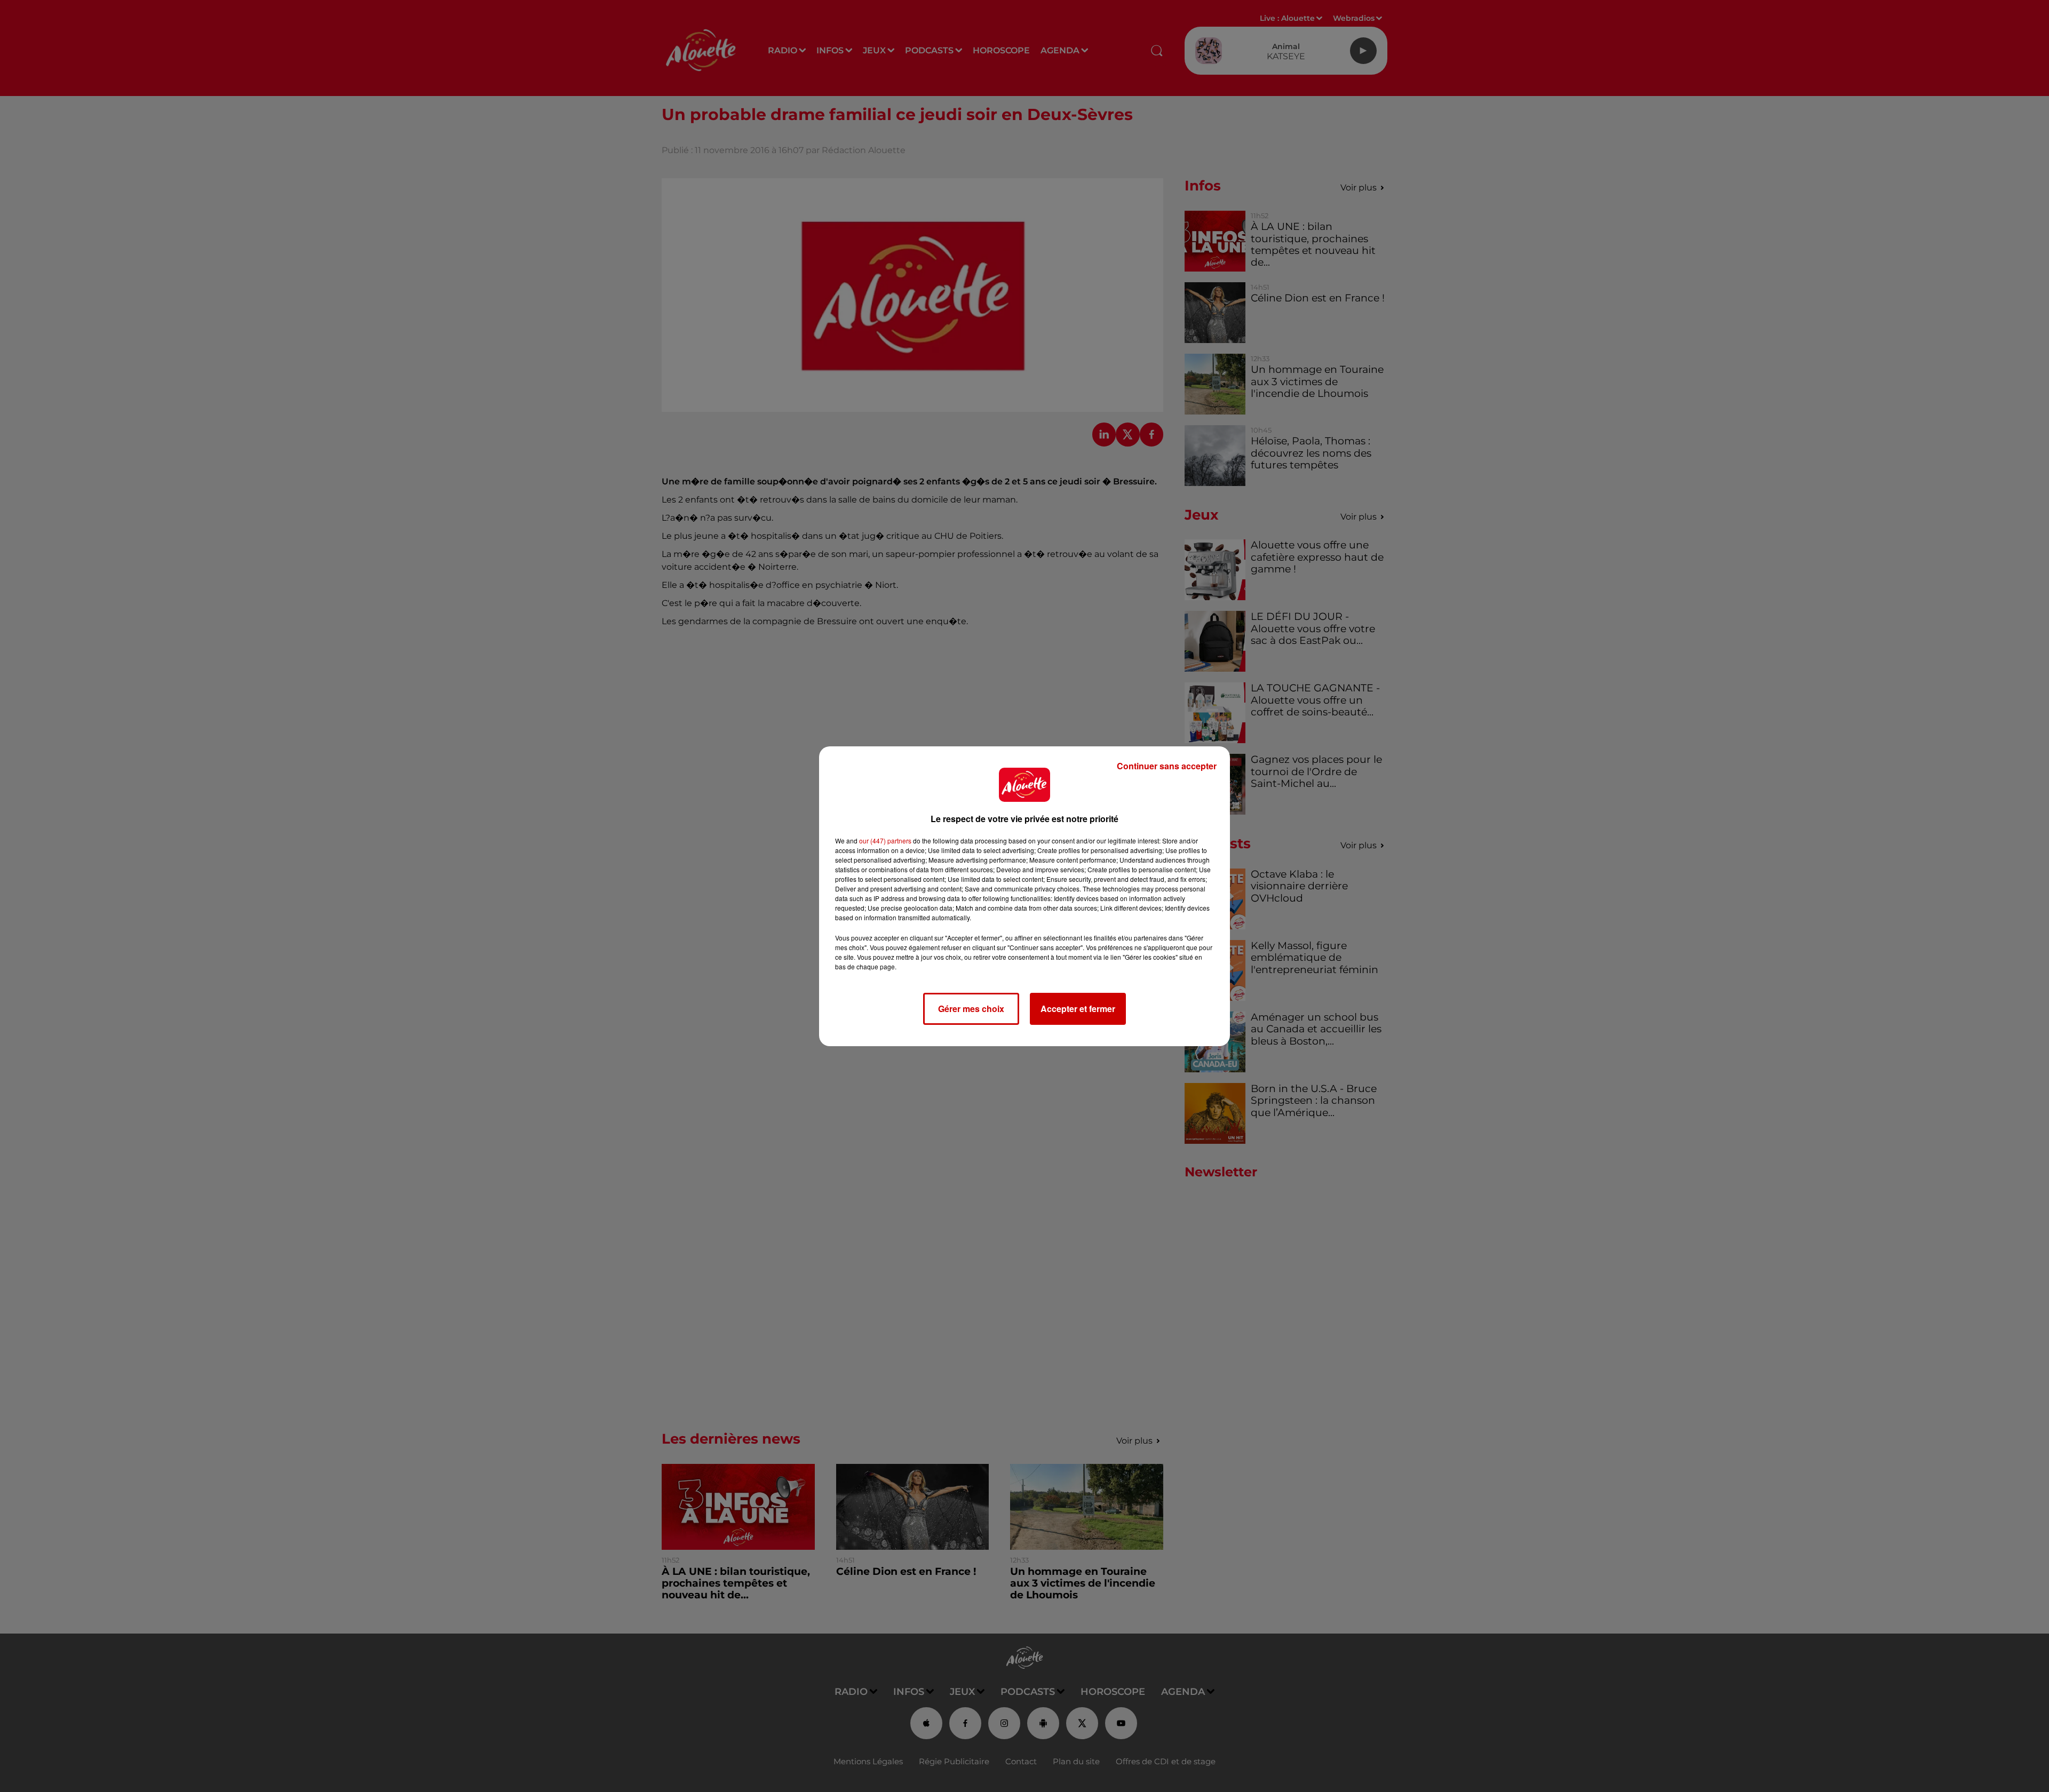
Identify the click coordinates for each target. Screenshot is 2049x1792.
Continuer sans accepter (1167, 766)
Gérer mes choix (971, 1009)
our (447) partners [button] (885, 841)
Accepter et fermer (1078, 1009)
